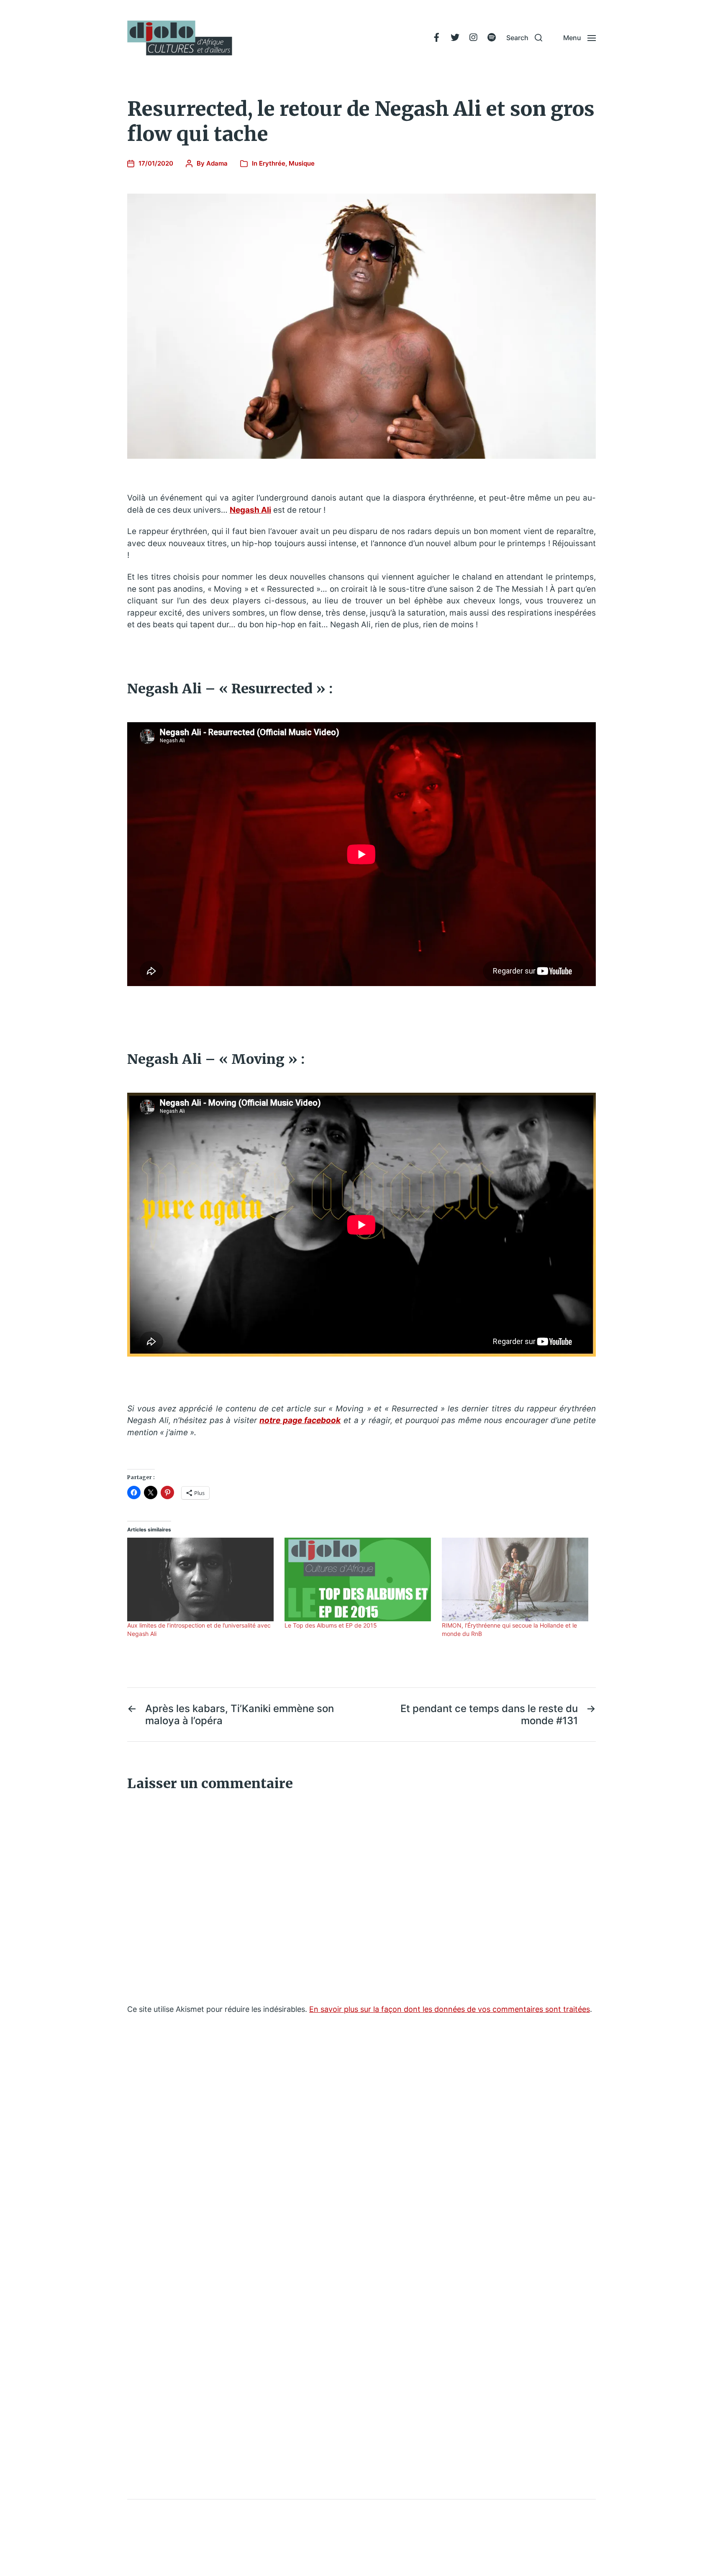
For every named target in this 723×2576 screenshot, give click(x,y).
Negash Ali (250, 510)
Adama (217, 163)
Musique (302, 163)
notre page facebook (300, 1420)
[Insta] (473, 38)
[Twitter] (455, 38)
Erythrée (272, 163)
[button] (524, 38)
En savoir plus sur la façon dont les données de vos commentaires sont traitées (450, 2009)
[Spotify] (492, 38)
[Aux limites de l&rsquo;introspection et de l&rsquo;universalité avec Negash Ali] (202, 1579)
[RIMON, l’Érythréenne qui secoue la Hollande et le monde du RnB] (516, 1579)
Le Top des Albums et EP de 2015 (331, 1625)
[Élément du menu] (436, 38)
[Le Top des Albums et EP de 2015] (359, 1579)
